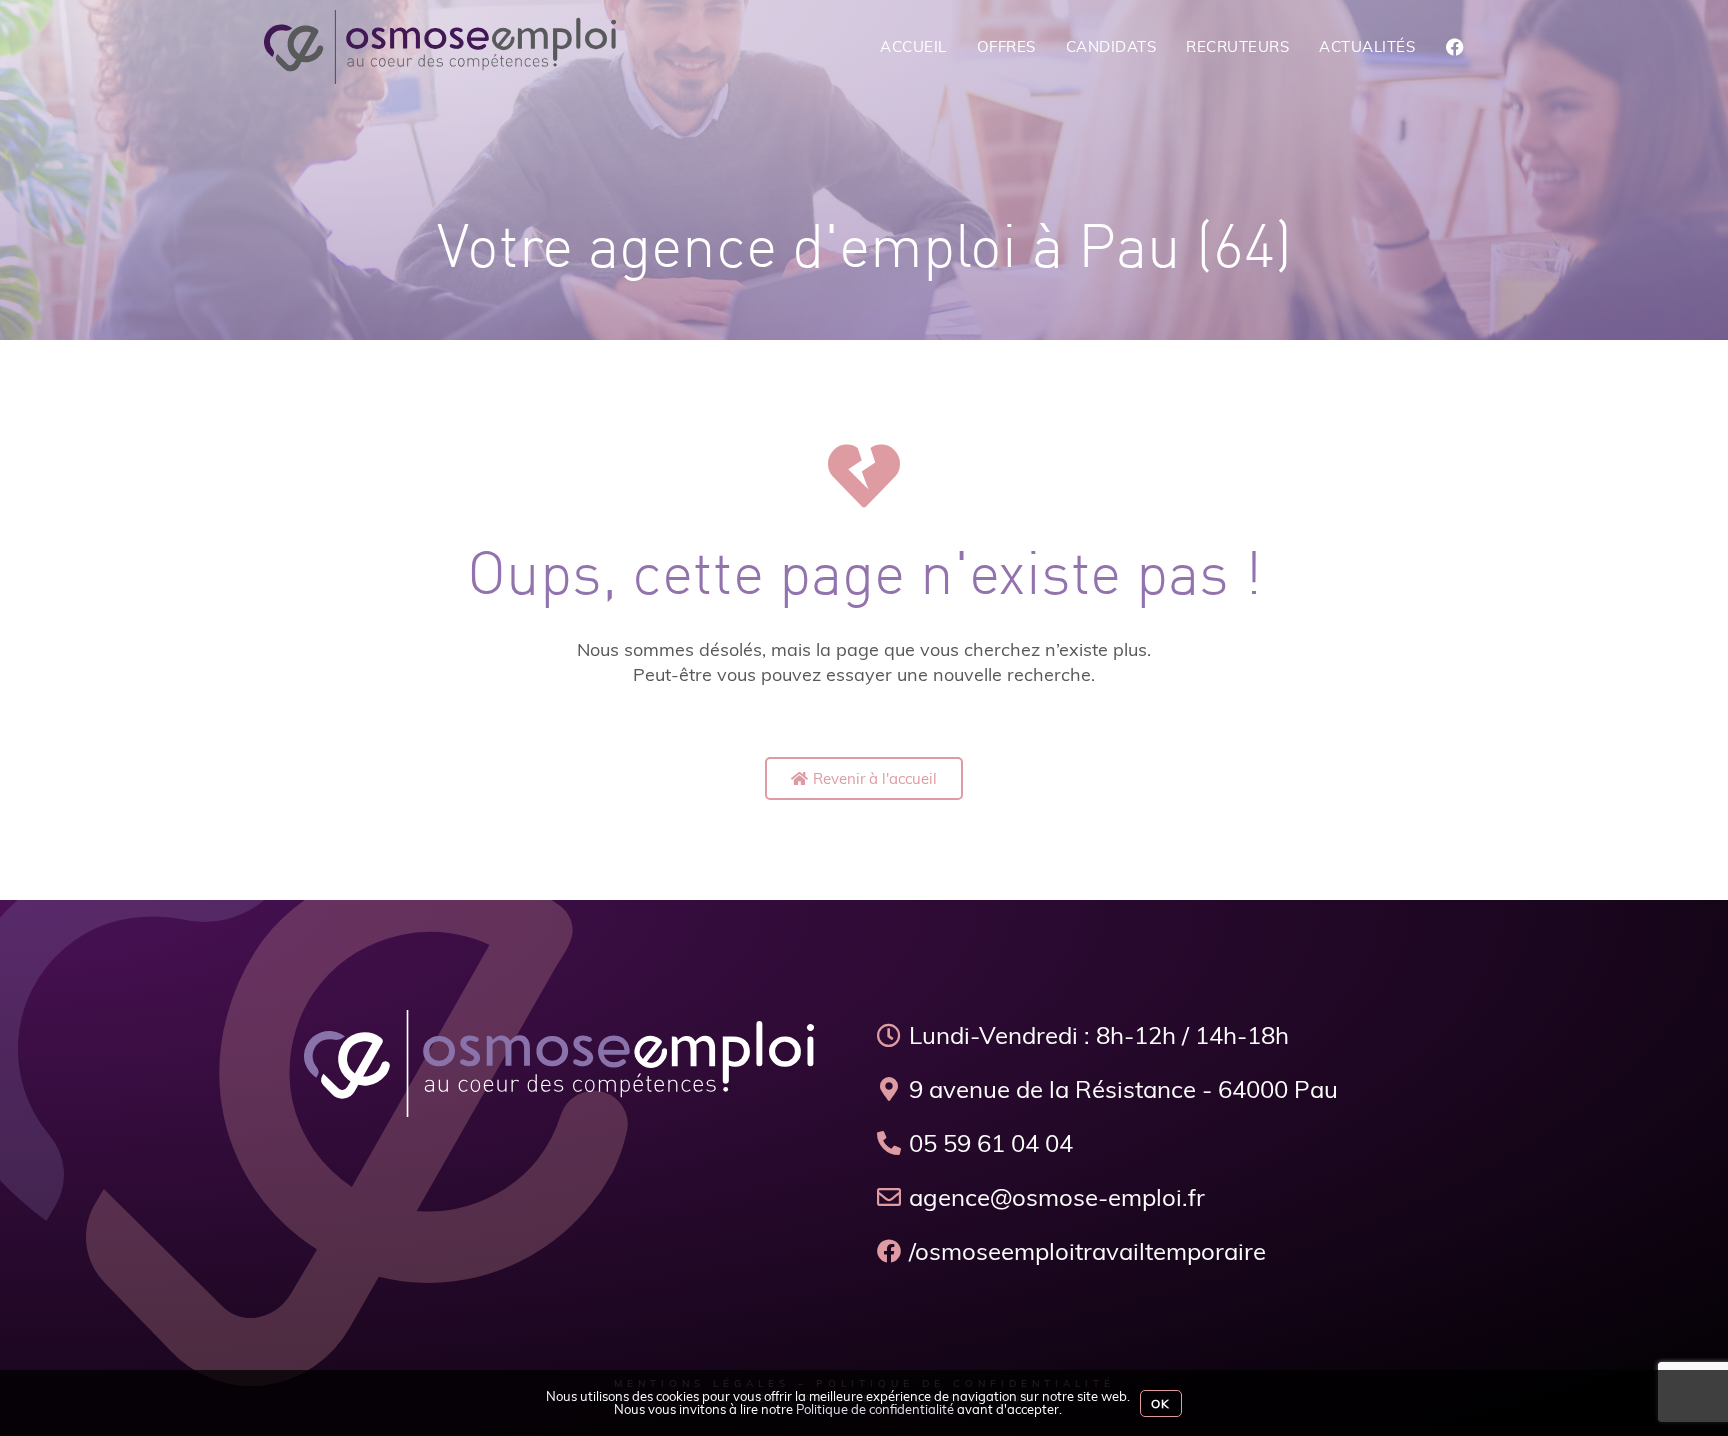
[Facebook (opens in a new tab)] (1455, 47)
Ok (1160, 1403)
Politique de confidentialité (875, 1409)
